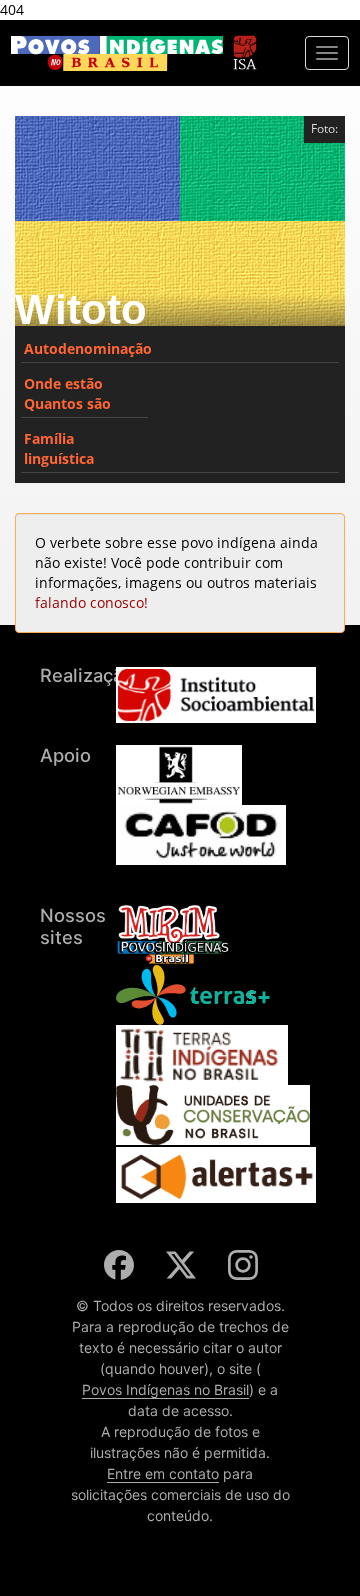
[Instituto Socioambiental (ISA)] (244, 43)
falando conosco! (91, 602)
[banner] (117, 53)
